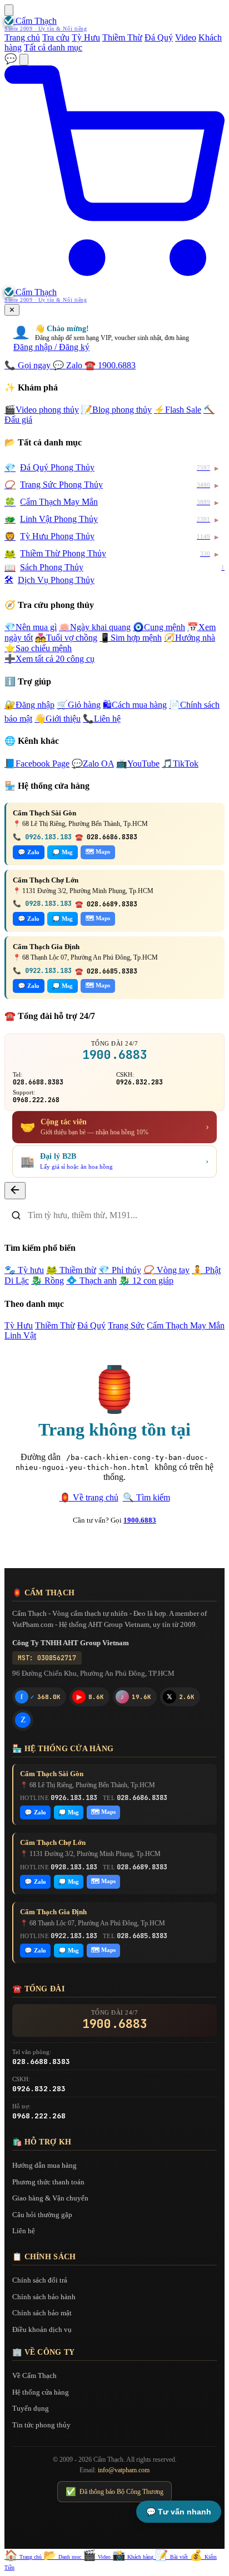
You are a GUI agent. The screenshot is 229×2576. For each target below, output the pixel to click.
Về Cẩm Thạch (34, 2375)
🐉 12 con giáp (146, 1281)
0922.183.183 (74, 1936)
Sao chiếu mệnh (38, 648)
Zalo (69, 365)
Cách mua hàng (135, 705)
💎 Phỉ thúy (120, 1270)
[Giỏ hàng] (114, 282)
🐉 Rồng (48, 1281)
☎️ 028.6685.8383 (106, 971)
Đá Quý (159, 37)
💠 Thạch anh (91, 1281)
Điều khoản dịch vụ (42, 2329)
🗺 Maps (98, 851)
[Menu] (9, 10)
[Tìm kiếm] (24, 60)
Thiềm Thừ (122, 37)
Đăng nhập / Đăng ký (51, 347)
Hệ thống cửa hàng (41, 2392)
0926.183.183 (74, 1798)
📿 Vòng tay (166, 1270)
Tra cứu (56, 37)
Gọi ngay (29, 365)
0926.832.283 (140, 1082)
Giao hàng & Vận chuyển (50, 2198)
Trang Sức (126, 1325)
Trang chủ (22, 37)
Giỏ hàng (79, 705)
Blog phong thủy (116, 410)
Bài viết (172, 2557)
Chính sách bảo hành (44, 2297)
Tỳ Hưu (86, 37)
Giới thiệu (58, 719)
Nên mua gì (31, 627)
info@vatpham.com (124, 2470)
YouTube (138, 764)
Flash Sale (178, 410)
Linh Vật (20, 1335)
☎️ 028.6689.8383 (106, 904)
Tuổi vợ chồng (66, 638)
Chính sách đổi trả (40, 2280)
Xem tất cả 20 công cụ (49, 659)
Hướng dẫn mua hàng (44, 2165)
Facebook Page (37, 764)
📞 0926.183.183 (42, 837)
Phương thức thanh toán (48, 2182)
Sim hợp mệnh (131, 638)
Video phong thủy (42, 410)
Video (186, 37)
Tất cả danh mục (53, 47)
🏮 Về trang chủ (89, 1497)
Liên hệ (102, 719)
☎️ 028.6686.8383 (106, 837)
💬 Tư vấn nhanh (179, 2512)
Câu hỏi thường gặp (42, 2215)
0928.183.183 (74, 1867)
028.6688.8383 (38, 1082)
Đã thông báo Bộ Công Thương (114, 2492)
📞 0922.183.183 (42, 971)
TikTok (180, 764)
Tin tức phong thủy (41, 2425)
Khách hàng (134, 2557)
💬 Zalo (29, 852)
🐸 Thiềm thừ (71, 1270)
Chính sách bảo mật (42, 2313)
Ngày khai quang (95, 627)
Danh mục (63, 2557)
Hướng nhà (190, 638)
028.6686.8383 (142, 1798)
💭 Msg (63, 852)
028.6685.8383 (142, 1936)
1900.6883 (110, 365)
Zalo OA (93, 764)
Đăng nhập (29, 705)
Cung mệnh (159, 627)
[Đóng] (15, 1191)
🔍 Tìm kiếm (146, 1497)
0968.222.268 (36, 1100)
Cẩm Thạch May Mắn (186, 1325)
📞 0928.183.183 (42, 904)
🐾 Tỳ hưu (24, 1270)
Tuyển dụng (31, 2408)
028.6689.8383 (142, 1867)
